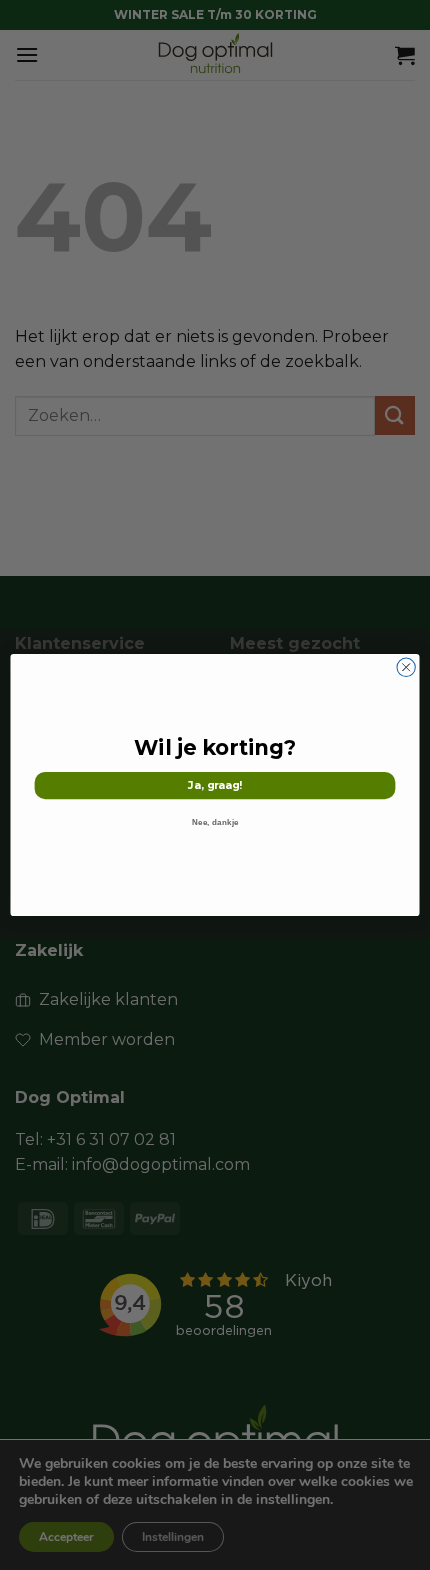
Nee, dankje (215, 822)
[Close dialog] (406, 667)
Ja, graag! (215, 785)
